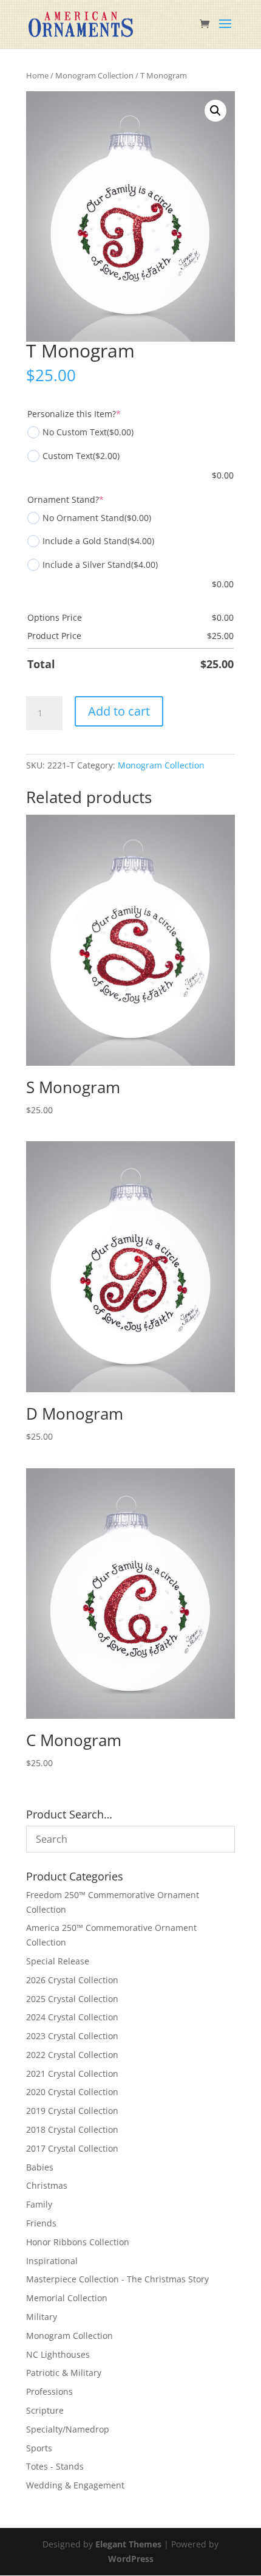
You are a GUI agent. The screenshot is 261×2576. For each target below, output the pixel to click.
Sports (39, 2448)
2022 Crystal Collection (72, 2055)
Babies (40, 2167)
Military (42, 2317)
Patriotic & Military (64, 2373)
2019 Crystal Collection (72, 2111)
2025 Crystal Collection (72, 1999)
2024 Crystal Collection (72, 2017)
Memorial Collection (67, 2298)
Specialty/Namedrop (68, 2429)
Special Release (58, 1961)
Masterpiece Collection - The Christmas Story (117, 2279)
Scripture (45, 2410)
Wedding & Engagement (75, 2485)
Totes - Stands (55, 2466)
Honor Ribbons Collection (78, 2242)
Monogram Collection (94, 75)
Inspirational (52, 2261)
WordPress (131, 2559)
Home (37, 75)
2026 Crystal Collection (72, 1980)
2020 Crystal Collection (72, 2092)
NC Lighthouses (58, 2354)
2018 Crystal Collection (72, 2129)
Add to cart (119, 711)
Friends (41, 2223)
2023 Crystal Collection (72, 2036)
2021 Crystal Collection (72, 2074)
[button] (215, 111)
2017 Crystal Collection (72, 2148)
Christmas (47, 2185)
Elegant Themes (128, 2544)
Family (39, 2204)
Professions (49, 2391)
